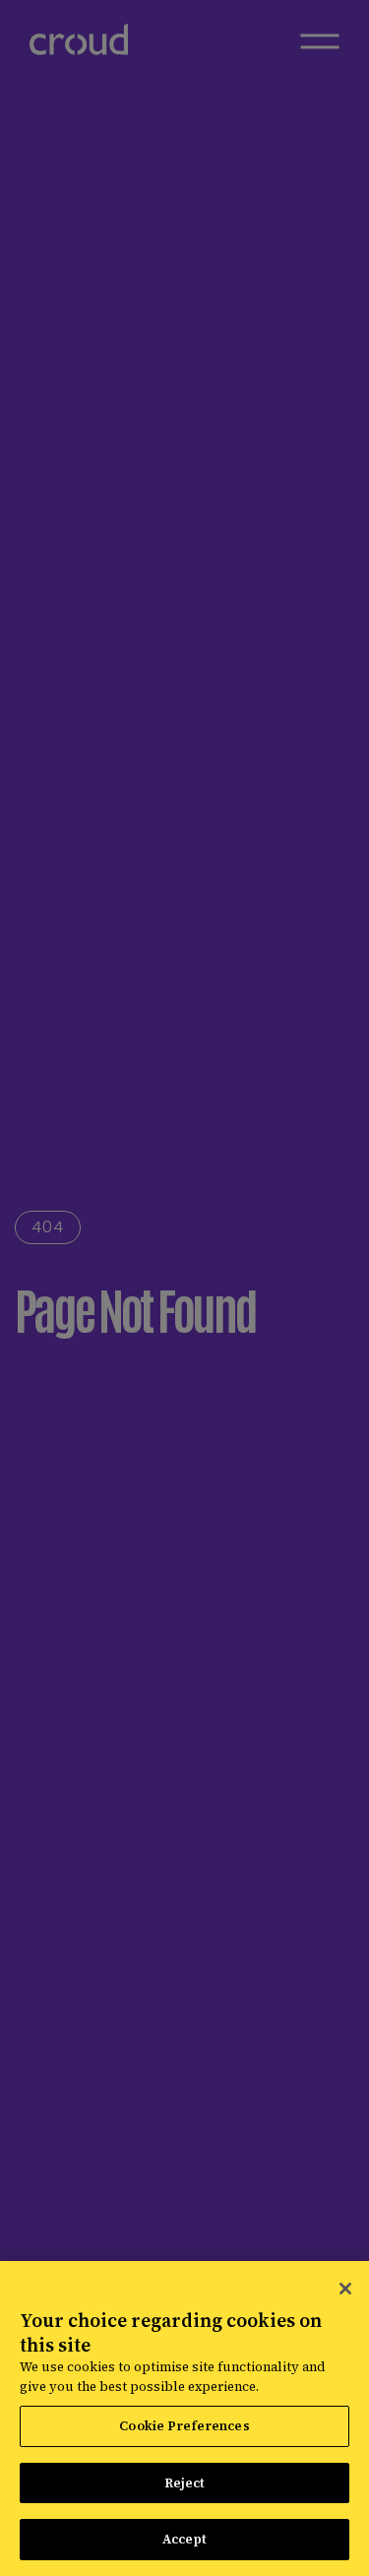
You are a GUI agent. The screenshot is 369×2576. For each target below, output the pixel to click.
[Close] (345, 2289)
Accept (185, 2539)
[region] (184, 2419)
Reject (185, 2483)
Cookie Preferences (184, 2426)
